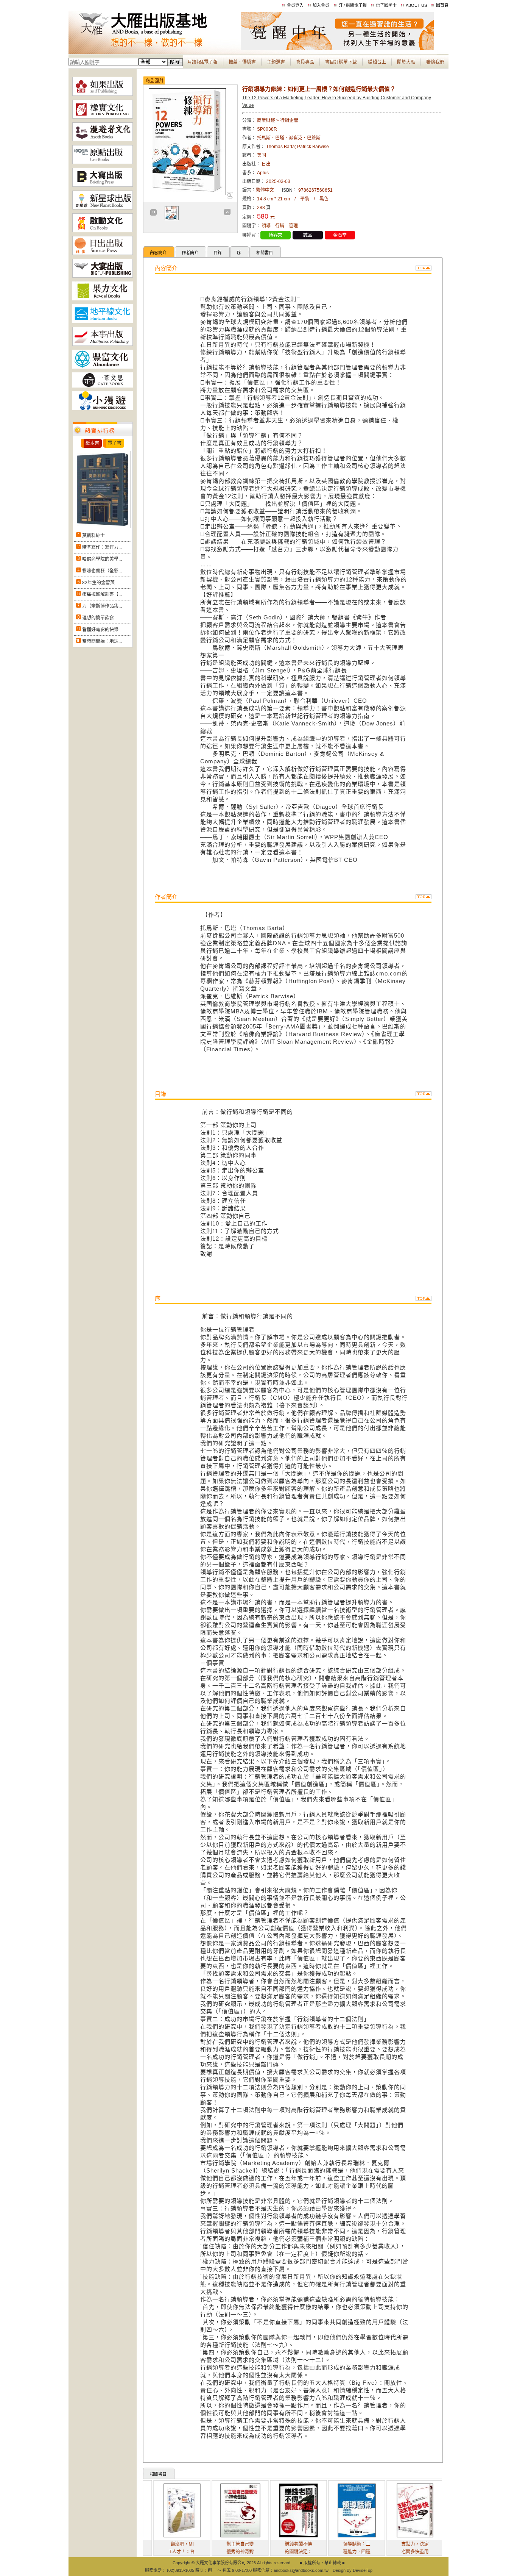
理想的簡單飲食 (98, 618)
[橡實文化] (103, 117)
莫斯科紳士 (93, 536)
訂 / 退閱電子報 (353, 5)
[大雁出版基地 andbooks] (155, 48)
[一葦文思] (103, 386)
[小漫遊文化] (103, 409)
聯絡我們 (435, 62)
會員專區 (305, 62)
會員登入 (295, 5)
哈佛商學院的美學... (102, 559)
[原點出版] (103, 163)
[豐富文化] (103, 367)
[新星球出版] (103, 208)
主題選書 (276, 62)
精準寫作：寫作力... (102, 547)
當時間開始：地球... (102, 641)
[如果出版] (103, 94)
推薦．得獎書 (242, 62)
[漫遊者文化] (103, 140)
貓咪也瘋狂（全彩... (102, 571)
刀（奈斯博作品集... (102, 606)
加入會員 (321, 5)
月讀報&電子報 (202, 62)
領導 (266, 226)
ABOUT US (416, 5)
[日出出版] (103, 253)
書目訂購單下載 (341, 62)
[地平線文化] (103, 322)
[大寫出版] (103, 185)
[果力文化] (103, 299)
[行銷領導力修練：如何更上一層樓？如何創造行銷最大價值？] (230, 197)
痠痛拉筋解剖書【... (102, 594)
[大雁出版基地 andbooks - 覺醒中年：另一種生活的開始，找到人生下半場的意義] (337, 48)
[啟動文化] (103, 231)
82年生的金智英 (98, 583)
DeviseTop (363, 2570)
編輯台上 (377, 62)
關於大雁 (406, 62)
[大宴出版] (103, 276)
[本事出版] (103, 344)
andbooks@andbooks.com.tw (301, 2570)
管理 (293, 226)
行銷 (280, 226)
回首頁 (442, 5)
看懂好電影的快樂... (102, 630)
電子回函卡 (386, 5)
